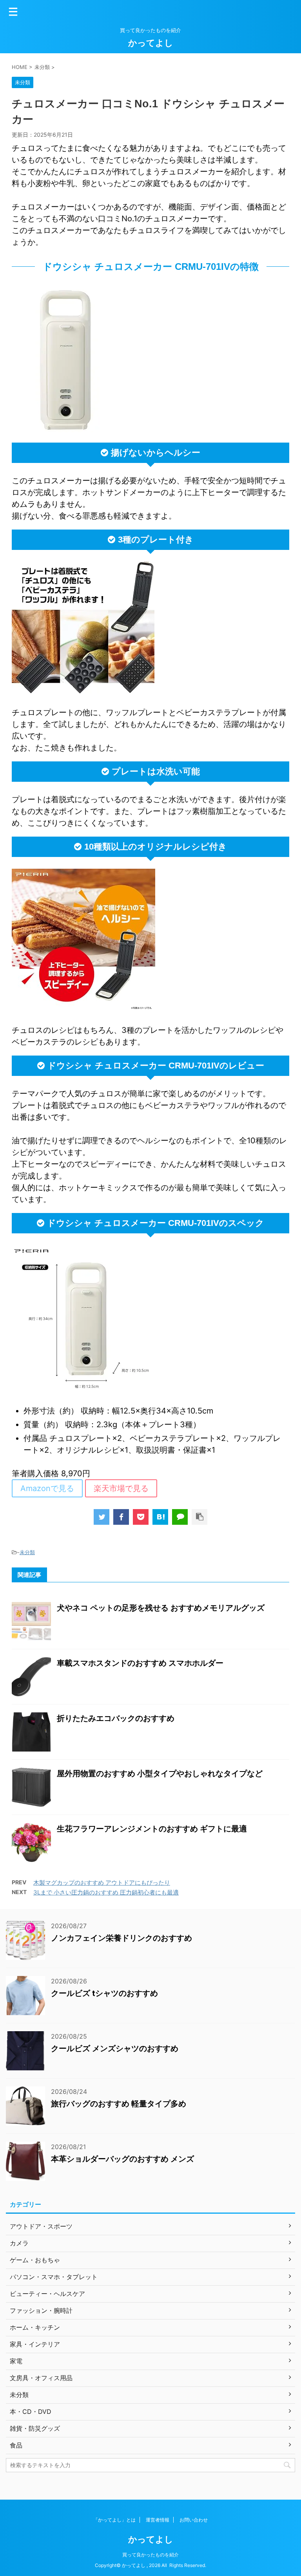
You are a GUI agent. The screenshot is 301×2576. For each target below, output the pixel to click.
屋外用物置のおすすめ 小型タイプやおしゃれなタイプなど (160, 1773)
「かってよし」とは (114, 2520)
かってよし (151, 43)
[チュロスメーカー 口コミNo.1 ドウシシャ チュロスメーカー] (160, 1517)
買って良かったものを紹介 (150, 2555)
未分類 (27, 1552)
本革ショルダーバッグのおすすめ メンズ (122, 2159)
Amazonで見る (47, 1488)
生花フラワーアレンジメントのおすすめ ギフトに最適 (152, 1829)
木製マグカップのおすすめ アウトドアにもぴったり (102, 1883)
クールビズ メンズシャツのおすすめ (115, 2048)
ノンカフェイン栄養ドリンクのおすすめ (121, 1938)
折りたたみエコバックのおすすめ (116, 1718)
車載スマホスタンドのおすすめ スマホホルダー (140, 1663)
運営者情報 (158, 2520)
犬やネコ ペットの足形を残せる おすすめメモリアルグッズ (161, 1608)
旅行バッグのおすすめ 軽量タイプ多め (119, 2104)
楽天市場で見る (121, 1488)
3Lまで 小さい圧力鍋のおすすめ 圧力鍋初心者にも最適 (106, 1892)
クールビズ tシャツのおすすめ (104, 1993)
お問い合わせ (194, 2520)
